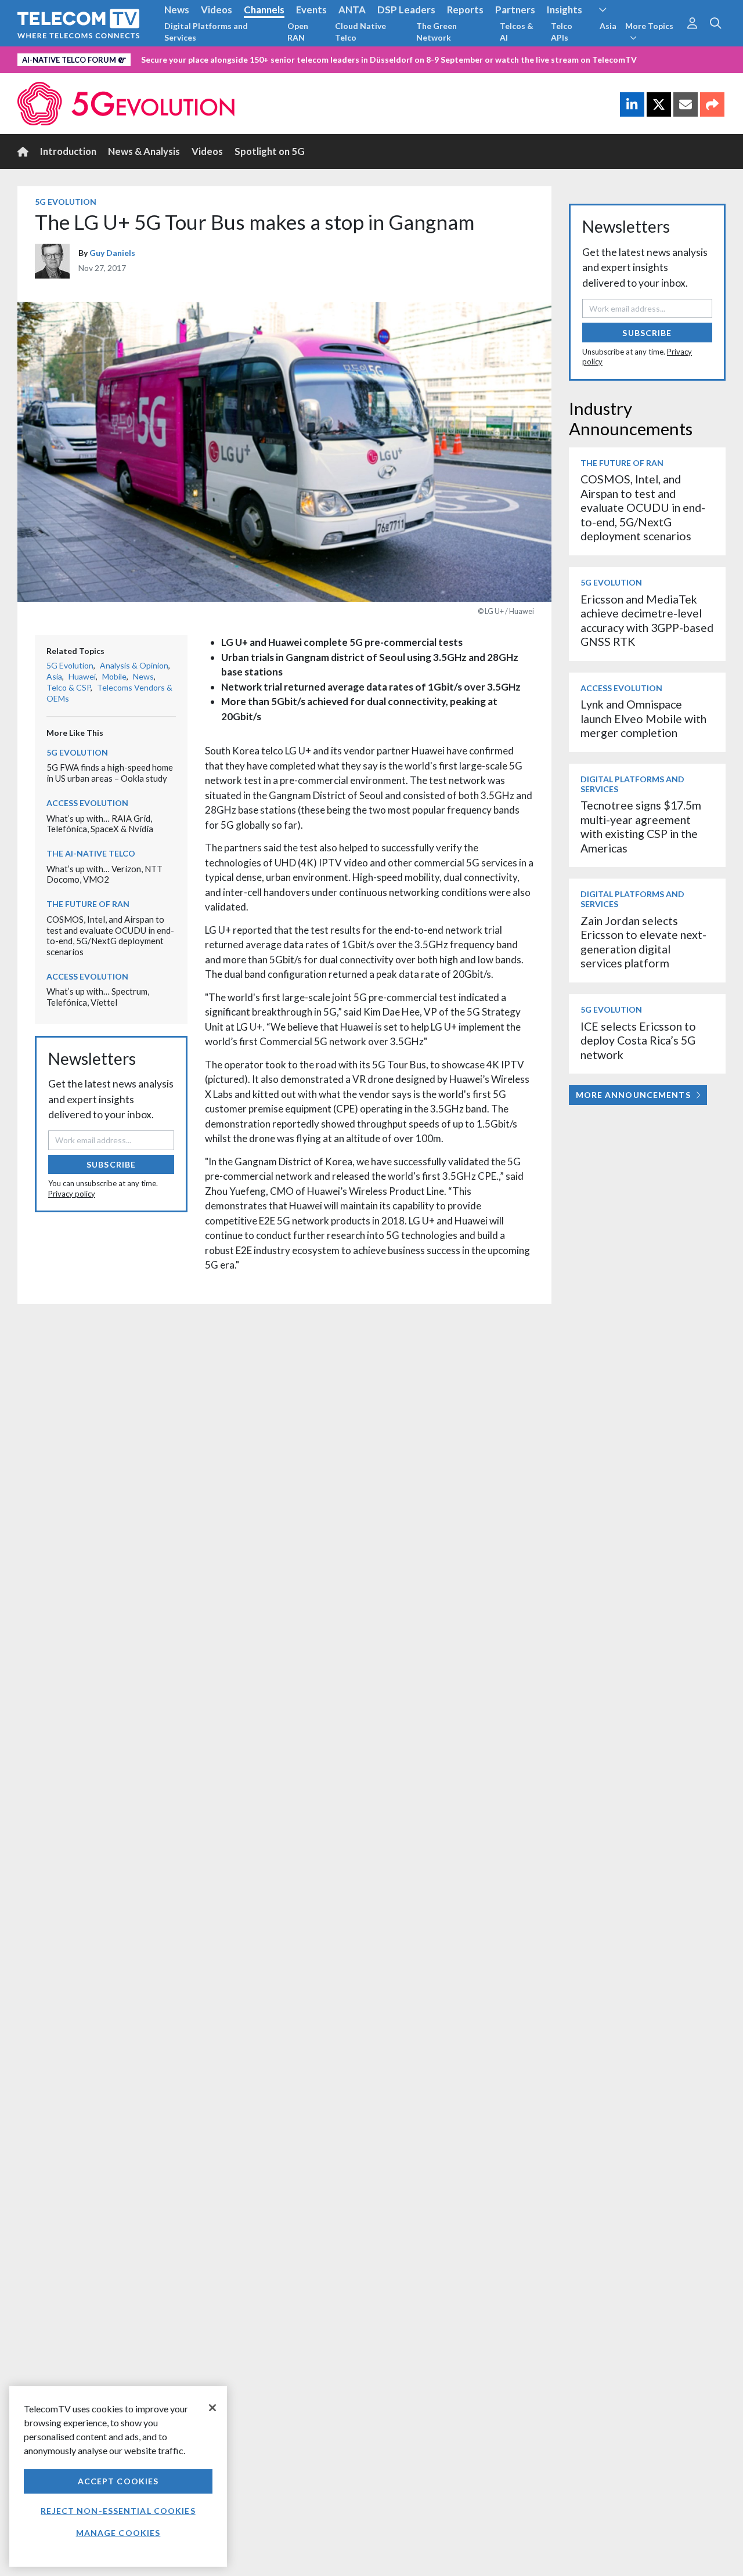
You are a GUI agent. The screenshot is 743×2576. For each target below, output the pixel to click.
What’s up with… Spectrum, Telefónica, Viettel (98, 997)
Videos (217, 10)
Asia (608, 26)
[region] (118, 2476)
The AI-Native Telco (91, 853)
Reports (465, 10)
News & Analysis (144, 151)
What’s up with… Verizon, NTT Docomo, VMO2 (104, 874)
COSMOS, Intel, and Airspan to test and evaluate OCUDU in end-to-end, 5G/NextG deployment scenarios (110, 935)
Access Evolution (87, 803)
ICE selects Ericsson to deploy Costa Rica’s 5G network (638, 1040)
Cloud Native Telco (360, 32)
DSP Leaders (406, 10)
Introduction (68, 151)
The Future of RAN (88, 904)
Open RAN (298, 32)
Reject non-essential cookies (118, 2511)
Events (311, 10)
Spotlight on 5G (270, 151)
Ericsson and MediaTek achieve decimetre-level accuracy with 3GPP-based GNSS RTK (647, 620)
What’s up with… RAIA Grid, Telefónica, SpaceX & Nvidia (100, 824)
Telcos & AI (517, 32)
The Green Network (437, 32)
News (177, 10)
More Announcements (633, 1095)
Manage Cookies (118, 2533)
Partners (515, 10)
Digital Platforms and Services (206, 32)
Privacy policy (72, 1194)
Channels (264, 10)
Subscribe (111, 1164)
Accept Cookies (118, 2481)
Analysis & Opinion (134, 665)
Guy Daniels (112, 253)
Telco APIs (562, 32)
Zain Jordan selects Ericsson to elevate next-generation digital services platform (643, 942)
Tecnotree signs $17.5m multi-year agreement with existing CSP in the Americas (641, 826)
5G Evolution (66, 202)
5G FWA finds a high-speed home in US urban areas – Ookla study (110, 773)
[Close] (212, 2408)
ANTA (352, 10)
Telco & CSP (68, 687)
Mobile (114, 676)
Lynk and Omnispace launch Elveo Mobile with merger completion (643, 718)
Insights (565, 10)
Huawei (82, 676)
